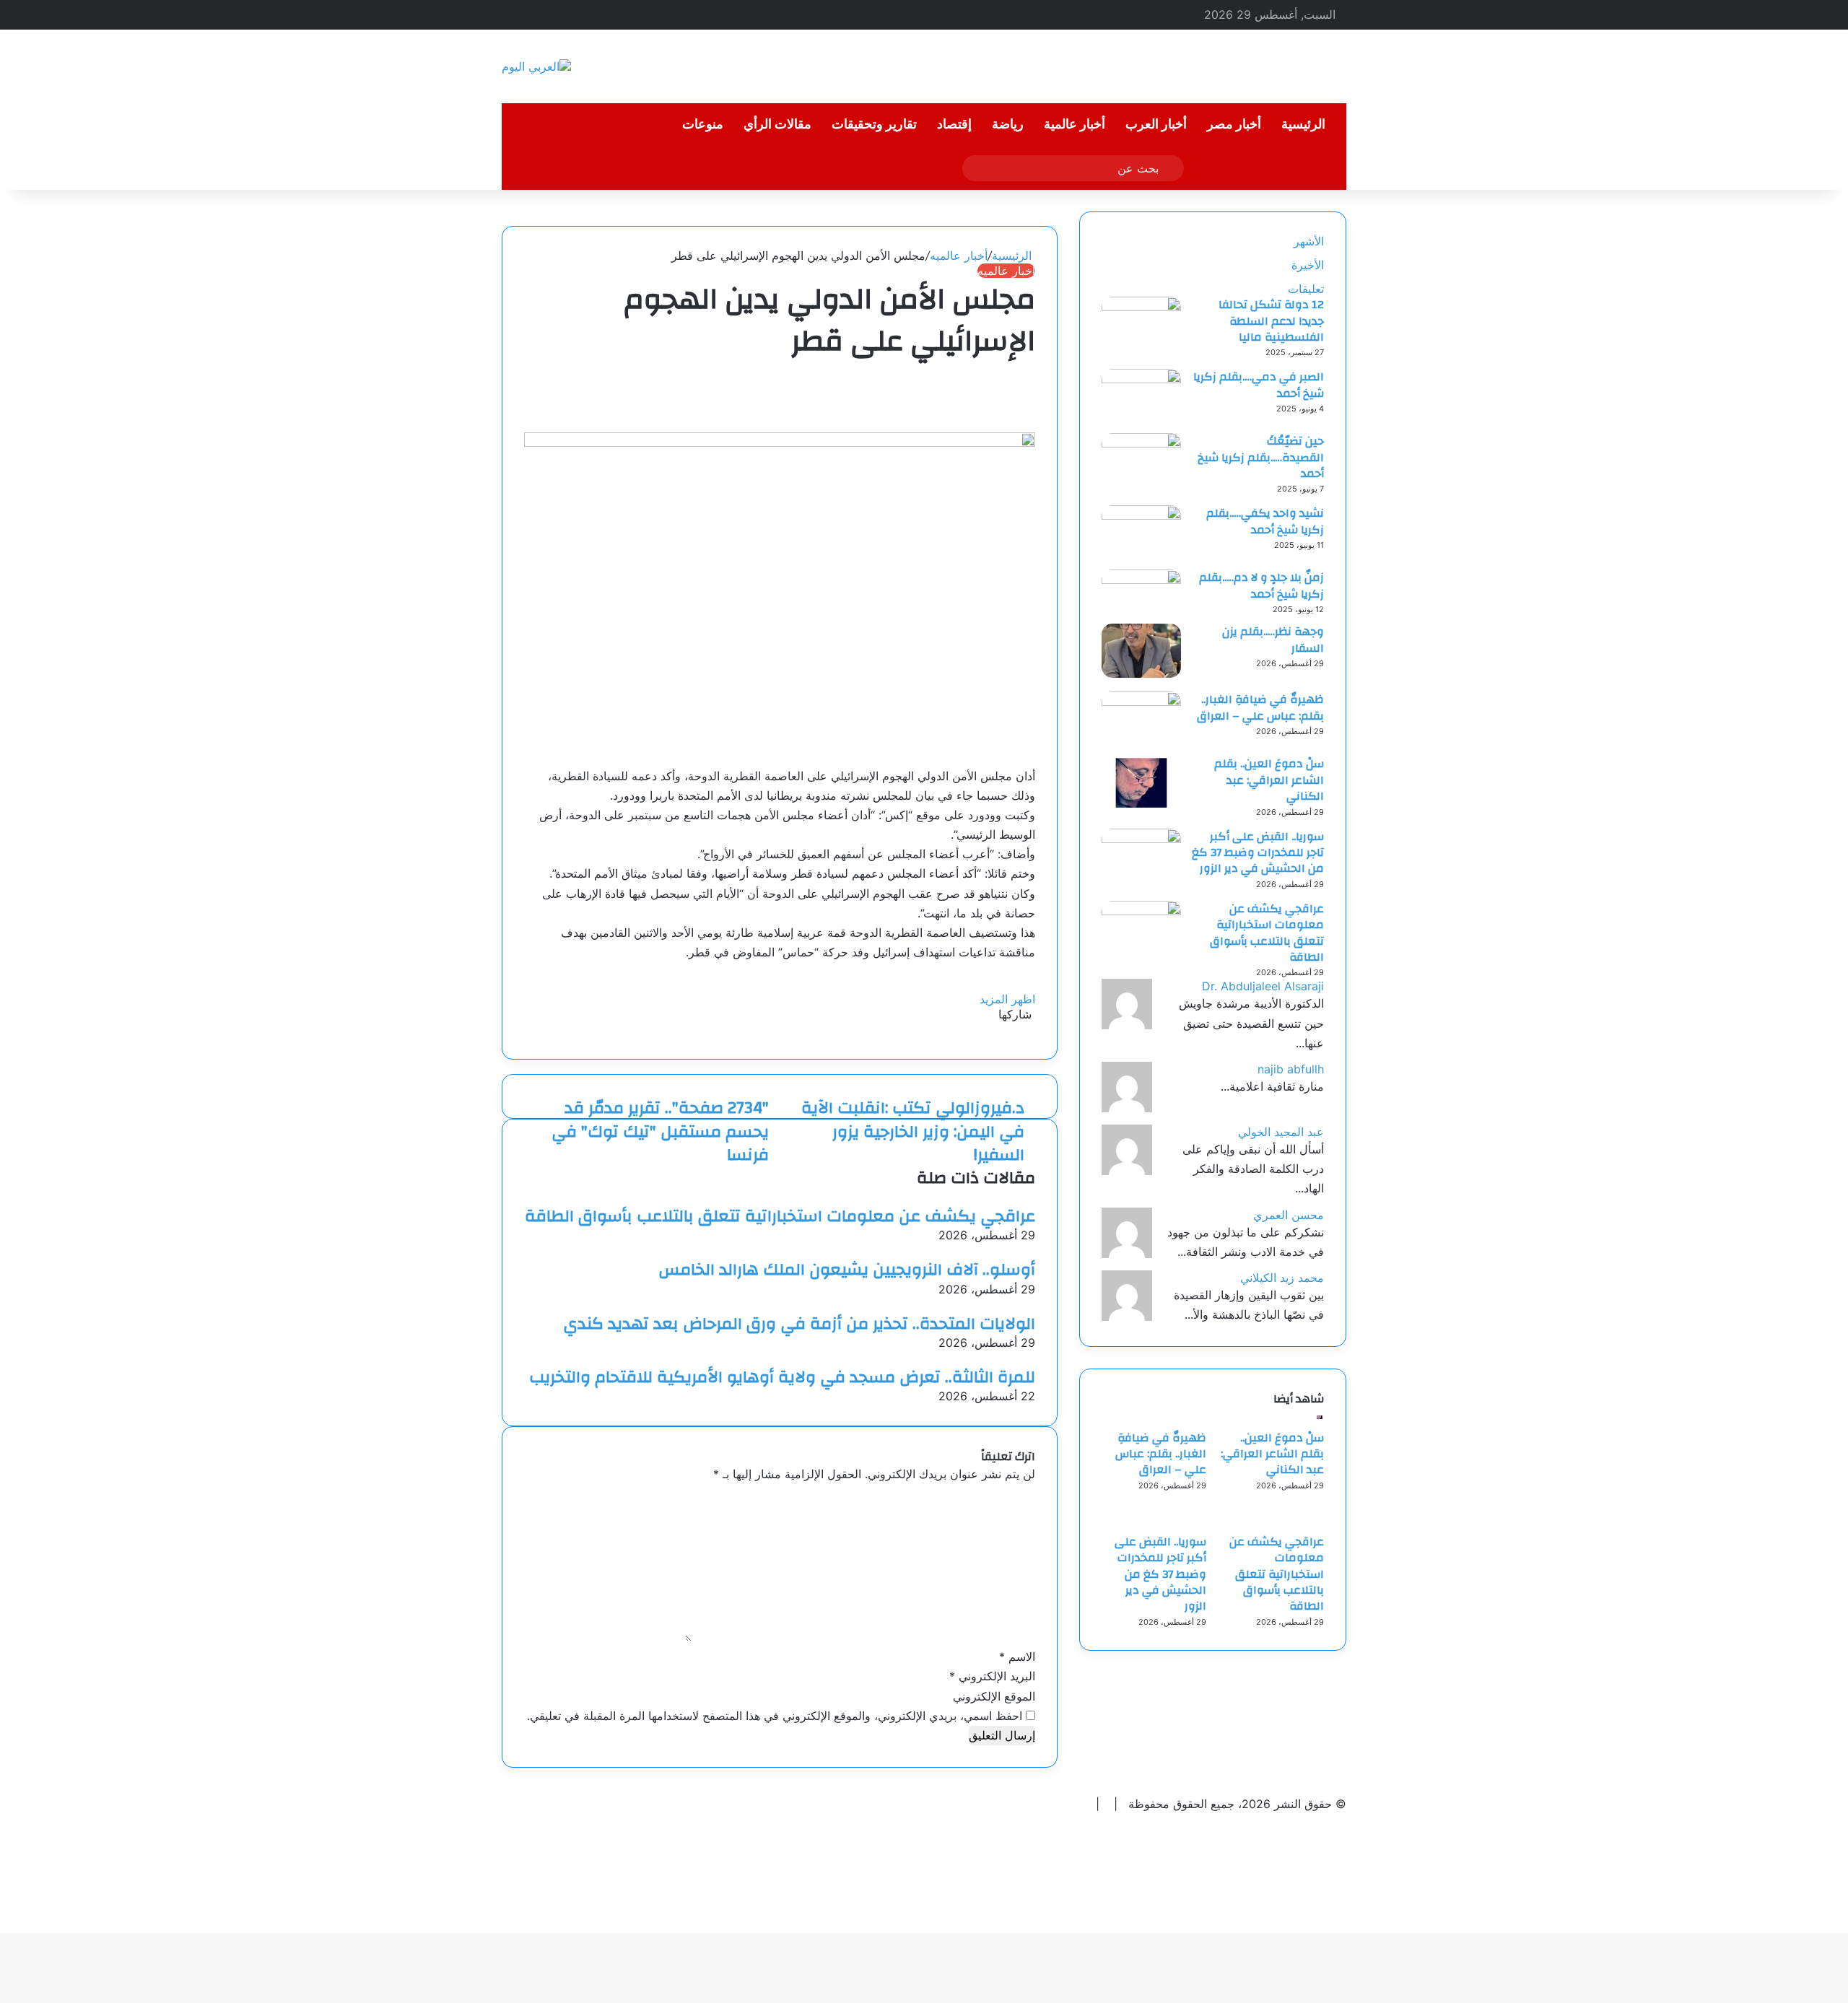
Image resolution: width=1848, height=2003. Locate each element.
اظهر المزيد (1006, 999)
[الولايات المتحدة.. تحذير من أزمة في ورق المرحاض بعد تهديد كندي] (1031, 1304)
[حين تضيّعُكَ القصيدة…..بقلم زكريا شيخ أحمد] (1141, 443)
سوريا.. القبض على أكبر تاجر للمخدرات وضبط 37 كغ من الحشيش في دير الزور (1258, 853)
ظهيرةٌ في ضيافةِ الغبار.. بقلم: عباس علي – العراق (1260, 707)
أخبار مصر (1234, 125)
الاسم (1017, 1657)
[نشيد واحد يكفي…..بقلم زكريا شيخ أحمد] (1141, 515)
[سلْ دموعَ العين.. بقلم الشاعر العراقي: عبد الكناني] (1141, 806)
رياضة (1008, 125)
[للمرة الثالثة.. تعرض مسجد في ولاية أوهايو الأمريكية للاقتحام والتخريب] (1031, 1358)
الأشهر (1309, 241)
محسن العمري (1289, 1215)
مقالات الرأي (777, 125)
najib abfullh (1291, 1069)
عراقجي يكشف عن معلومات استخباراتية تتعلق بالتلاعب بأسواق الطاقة (780, 1216)
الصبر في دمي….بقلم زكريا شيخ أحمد (1259, 385)
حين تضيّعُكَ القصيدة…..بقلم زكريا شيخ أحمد (1261, 457)
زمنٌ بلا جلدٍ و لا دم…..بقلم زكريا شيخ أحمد (1261, 585)
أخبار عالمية (1075, 125)
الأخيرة (1308, 265)
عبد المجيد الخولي (1281, 1132)
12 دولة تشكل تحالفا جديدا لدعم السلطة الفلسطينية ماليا (1271, 321)
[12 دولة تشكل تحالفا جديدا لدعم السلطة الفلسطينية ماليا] (1141, 307)
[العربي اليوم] (536, 66)
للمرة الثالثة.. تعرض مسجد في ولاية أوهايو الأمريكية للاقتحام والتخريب (782, 1377)
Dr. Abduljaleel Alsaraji (1263, 986)
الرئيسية (1303, 125)
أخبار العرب (1156, 125)
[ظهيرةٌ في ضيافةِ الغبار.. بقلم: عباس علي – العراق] (1141, 702)
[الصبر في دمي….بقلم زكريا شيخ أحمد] (1141, 379)
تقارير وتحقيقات (874, 125)
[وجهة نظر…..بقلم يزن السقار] (1141, 673)
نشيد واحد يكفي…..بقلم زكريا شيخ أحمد (1265, 521)
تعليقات (1306, 289)
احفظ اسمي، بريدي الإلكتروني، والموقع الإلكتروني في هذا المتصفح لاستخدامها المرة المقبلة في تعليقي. (775, 1716)
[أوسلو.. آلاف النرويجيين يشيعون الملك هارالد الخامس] (1031, 1250)
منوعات (703, 125)
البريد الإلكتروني (992, 1676)
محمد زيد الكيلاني (1282, 1278)
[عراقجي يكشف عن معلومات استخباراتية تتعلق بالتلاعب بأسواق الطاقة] (1031, 1197)
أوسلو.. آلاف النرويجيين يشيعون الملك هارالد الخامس (847, 1270)
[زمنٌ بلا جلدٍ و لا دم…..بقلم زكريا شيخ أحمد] (1141, 580)
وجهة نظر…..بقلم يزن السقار (1273, 640)
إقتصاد (954, 125)
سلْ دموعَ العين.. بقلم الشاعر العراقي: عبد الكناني (1269, 780)
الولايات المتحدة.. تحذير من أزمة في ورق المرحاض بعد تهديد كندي (799, 1324)
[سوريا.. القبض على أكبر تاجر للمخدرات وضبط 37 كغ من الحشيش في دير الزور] (1141, 839)
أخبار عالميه (959, 256)
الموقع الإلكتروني (994, 1696)
